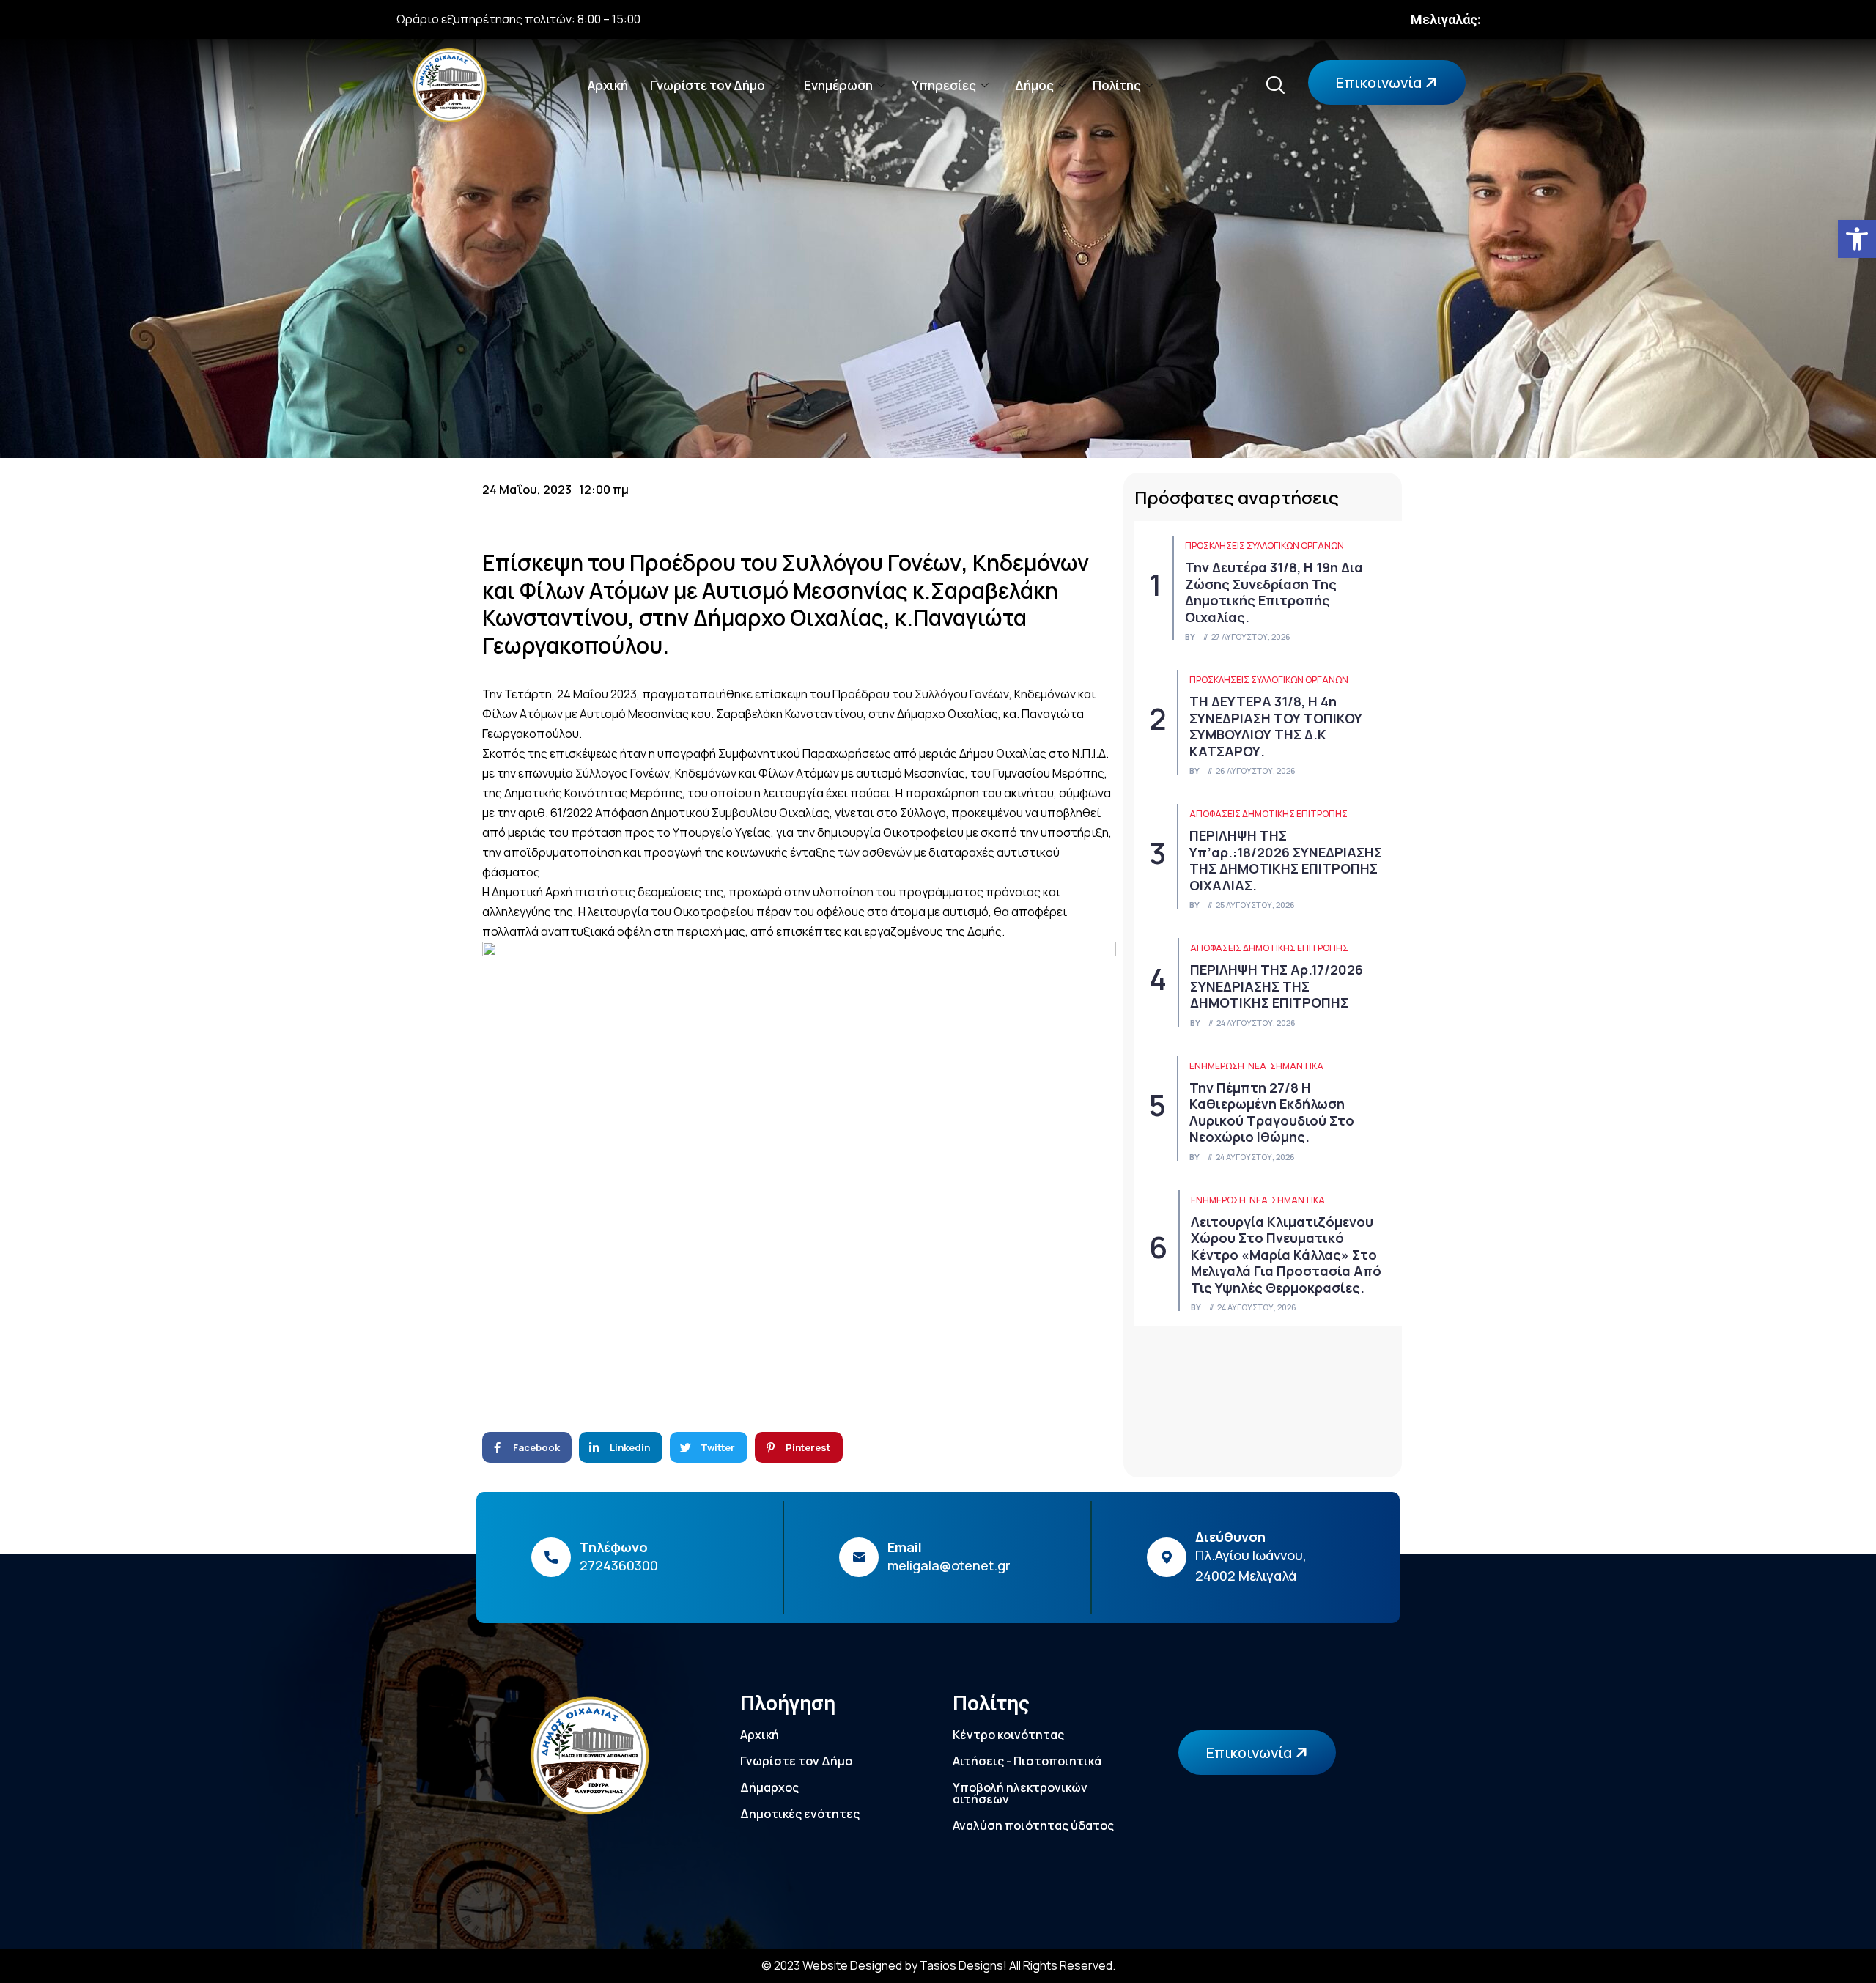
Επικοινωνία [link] (1380, 82)
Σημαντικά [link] (1297, 1066)
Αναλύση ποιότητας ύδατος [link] (1033, 1825)
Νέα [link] (1257, 1066)
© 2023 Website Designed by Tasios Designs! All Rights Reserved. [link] (938, 1965)
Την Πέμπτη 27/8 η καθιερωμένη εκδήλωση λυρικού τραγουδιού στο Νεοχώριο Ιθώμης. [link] (1272, 1112)
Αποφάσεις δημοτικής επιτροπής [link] (1268, 814)
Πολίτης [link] (1117, 85)
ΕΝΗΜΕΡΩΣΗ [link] (1217, 1066)
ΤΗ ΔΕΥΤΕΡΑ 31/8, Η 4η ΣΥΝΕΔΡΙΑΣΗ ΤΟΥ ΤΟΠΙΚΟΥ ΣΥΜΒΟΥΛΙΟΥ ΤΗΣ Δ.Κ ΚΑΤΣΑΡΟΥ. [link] (1276, 726)
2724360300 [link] (619, 1565)
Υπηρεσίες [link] (944, 85)
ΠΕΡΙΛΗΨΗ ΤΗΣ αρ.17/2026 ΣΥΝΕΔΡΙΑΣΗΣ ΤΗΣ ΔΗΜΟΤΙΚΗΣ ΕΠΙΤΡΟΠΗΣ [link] (1277, 986)
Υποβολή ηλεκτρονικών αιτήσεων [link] (1020, 1793)
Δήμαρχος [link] (769, 1787)
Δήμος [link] (1034, 85)
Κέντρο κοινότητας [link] (1008, 1735)
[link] (1857, 239)
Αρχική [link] (608, 85)
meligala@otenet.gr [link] (949, 1565)
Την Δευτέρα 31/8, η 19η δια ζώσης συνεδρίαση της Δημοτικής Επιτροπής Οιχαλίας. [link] (1274, 592)
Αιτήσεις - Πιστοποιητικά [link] (1027, 1761)
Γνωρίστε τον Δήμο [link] (708, 85)
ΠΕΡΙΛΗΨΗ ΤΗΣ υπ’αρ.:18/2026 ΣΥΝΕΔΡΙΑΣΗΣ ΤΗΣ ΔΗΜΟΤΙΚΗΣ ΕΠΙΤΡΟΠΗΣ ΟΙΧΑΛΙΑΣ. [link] (1286, 860)
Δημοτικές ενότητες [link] (800, 1814)
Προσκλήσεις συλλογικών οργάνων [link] (1264, 546)
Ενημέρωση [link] (838, 85)
